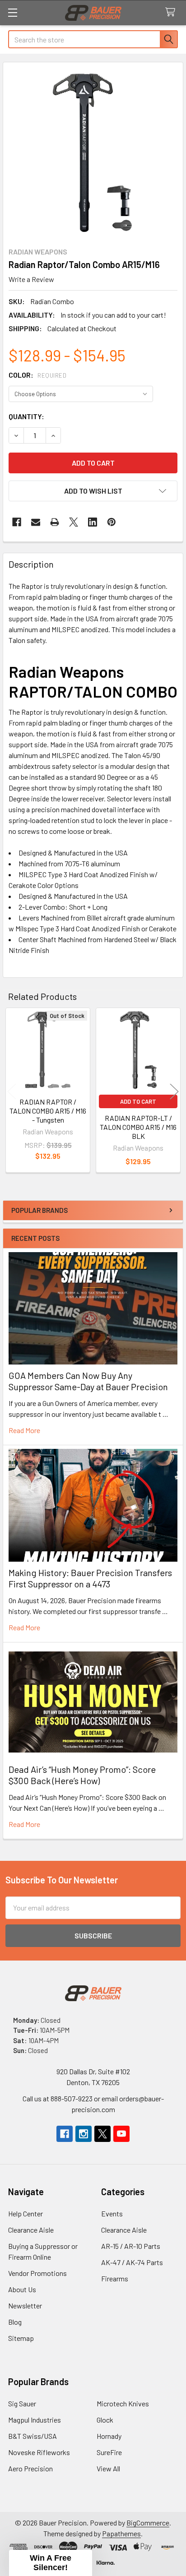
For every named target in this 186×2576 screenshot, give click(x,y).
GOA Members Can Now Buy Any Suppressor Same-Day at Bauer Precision (88, 1381)
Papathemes (121, 2533)
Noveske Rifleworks (39, 2452)
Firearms (115, 2278)
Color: (37, 375)
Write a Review (31, 279)
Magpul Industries (35, 2420)
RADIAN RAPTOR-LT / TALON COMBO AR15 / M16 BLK (138, 1127)
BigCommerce (148, 2523)
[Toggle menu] (12, 12)
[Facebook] (17, 522)
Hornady (109, 2436)
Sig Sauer (22, 2403)
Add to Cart (138, 1101)
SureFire (109, 2452)
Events (112, 2213)
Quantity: (26, 416)
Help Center (26, 2213)
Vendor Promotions (37, 2273)
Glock (105, 2420)
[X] (74, 522)
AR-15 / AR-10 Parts (131, 2246)
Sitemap (21, 2338)
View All (108, 2468)
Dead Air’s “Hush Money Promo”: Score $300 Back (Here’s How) (82, 1775)
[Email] (36, 522)
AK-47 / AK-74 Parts (132, 2262)
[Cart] (172, 12)
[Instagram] (84, 2134)
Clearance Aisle (31, 2230)
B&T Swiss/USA (33, 2436)
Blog (15, 2322)
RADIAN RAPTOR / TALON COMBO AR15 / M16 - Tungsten (48, 1111)
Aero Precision (30, 2468)
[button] (93, 491)
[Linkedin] (93, 522)
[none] (93, 152)
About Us (22, 2289)
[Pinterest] (112, 522)
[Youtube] (121, 2134)
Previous (12, 1092)
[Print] (55, 522)
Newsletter (25, 2305)
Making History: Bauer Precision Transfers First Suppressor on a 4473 (90, 1578)
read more (24, 1430)
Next (174, 1092)
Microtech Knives (123, 2403)
